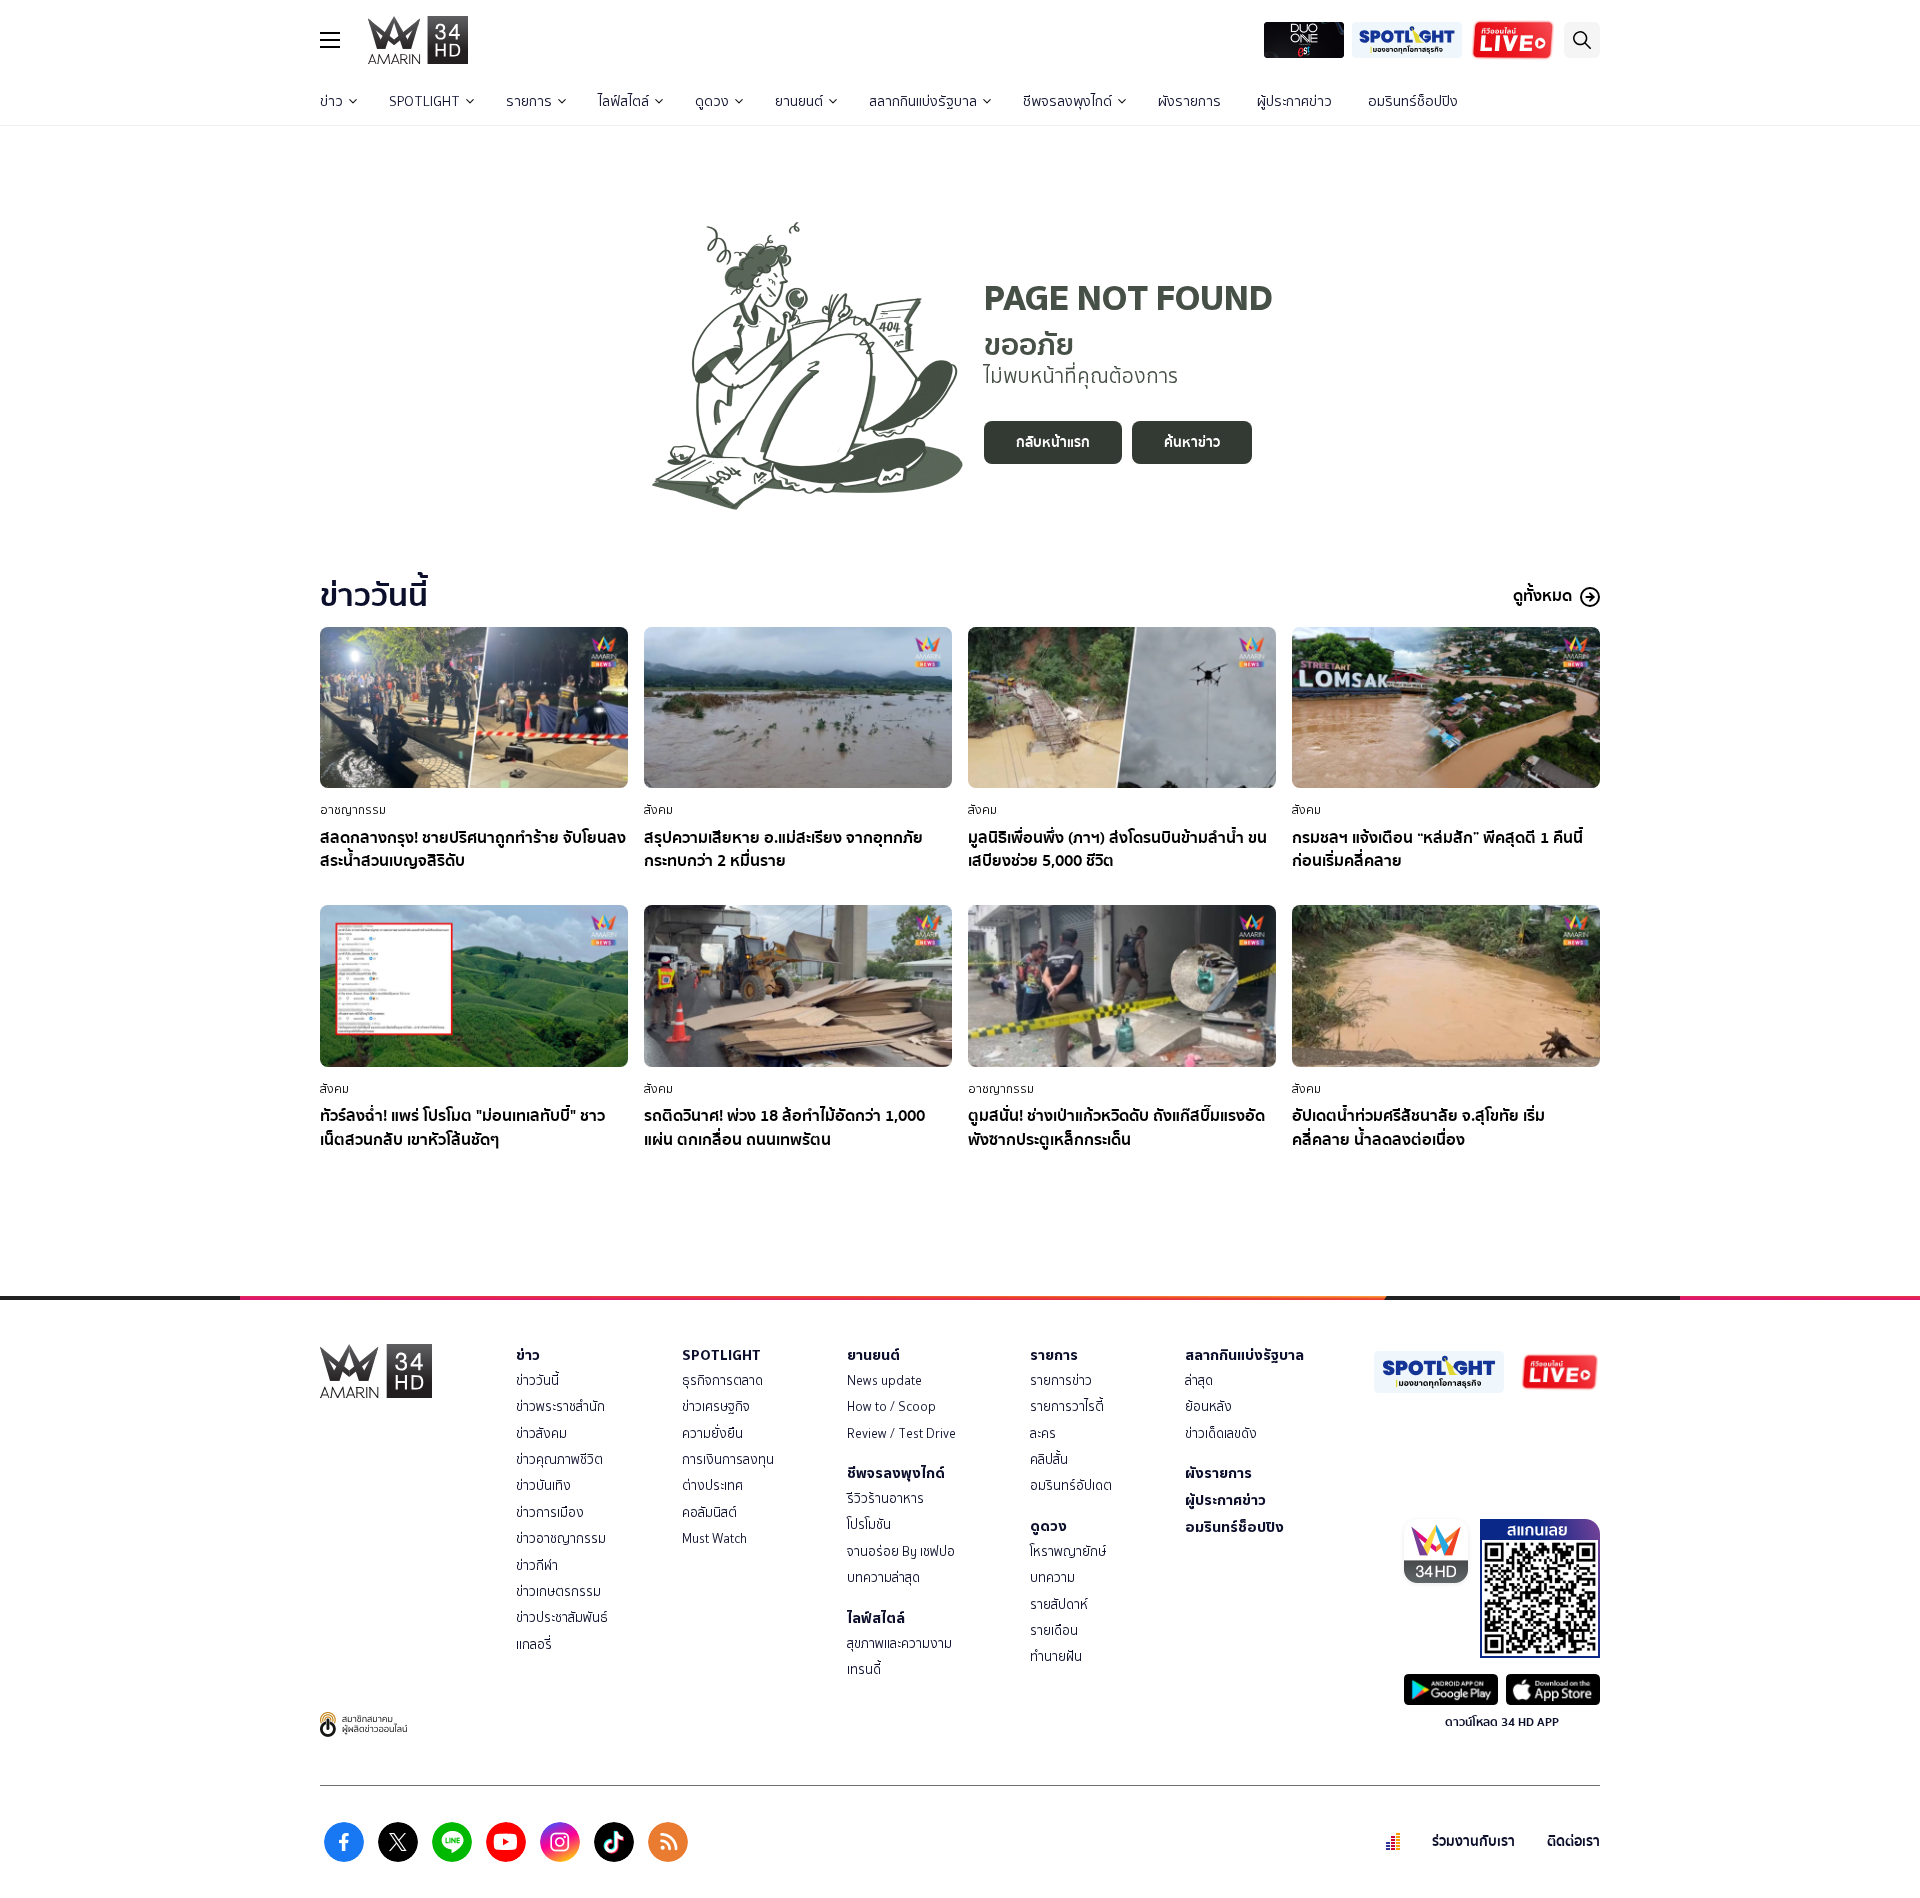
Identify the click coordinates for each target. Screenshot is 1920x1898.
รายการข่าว (1061, 1380)
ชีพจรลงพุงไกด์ (1067, 101)
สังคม (658, 810)
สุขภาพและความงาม (899, 1643)
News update (884, 1380)
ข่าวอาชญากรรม (561, 1538)
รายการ (529, 101)
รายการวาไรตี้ (1067, 1406)
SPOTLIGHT (424, 101)
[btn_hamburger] (330, 40)
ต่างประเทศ (712, 1485)
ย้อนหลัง (1208, 1406)
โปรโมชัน (869, 1524)
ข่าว (331, 101)
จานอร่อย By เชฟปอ (901, 1551)
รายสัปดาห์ (1059, 1604)
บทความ (1052, 1577)
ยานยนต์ (799, 101)
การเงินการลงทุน (728, 1459)
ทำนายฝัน (1056, 1656)
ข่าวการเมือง (550, 1512)
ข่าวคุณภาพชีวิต (559, 1459)
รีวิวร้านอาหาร (885, 1498)
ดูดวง (712, 101)
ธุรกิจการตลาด (722, 1380)
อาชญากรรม (353, 810)
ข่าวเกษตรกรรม (558, 1591)
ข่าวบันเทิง (543, 1485)
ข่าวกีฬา (537, 1565)
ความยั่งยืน (712, 1433)
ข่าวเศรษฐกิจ (716, 1406)
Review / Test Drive (901, 1433)
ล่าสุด (1199, 1380)
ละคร (1043, 1433)
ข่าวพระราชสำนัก (560, 1406)
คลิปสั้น (1049, 1459)
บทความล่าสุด (883, 1577)
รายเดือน (1054, 1630)
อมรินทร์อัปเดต (1071, 1485)
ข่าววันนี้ (537, 1380)
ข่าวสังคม (541, 1433)
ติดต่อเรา (1573, 1841)
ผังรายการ (1189, 101)
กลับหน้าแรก (1053, 442)
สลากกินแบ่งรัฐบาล (923, 101)
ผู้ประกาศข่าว (1294, 101)
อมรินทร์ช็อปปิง (1413, 101)
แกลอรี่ (534, 1644)
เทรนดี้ (864, 1669)
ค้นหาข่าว (1192, 442)
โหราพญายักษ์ (1068, 1551)
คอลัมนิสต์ (709, 1512)
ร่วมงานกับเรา (1473, 1841)
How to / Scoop (891, 1406)
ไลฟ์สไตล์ (623, 101)
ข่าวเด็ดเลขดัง (1221, 1433)
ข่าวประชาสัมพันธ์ (562, 1617)
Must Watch (714, 1538)
